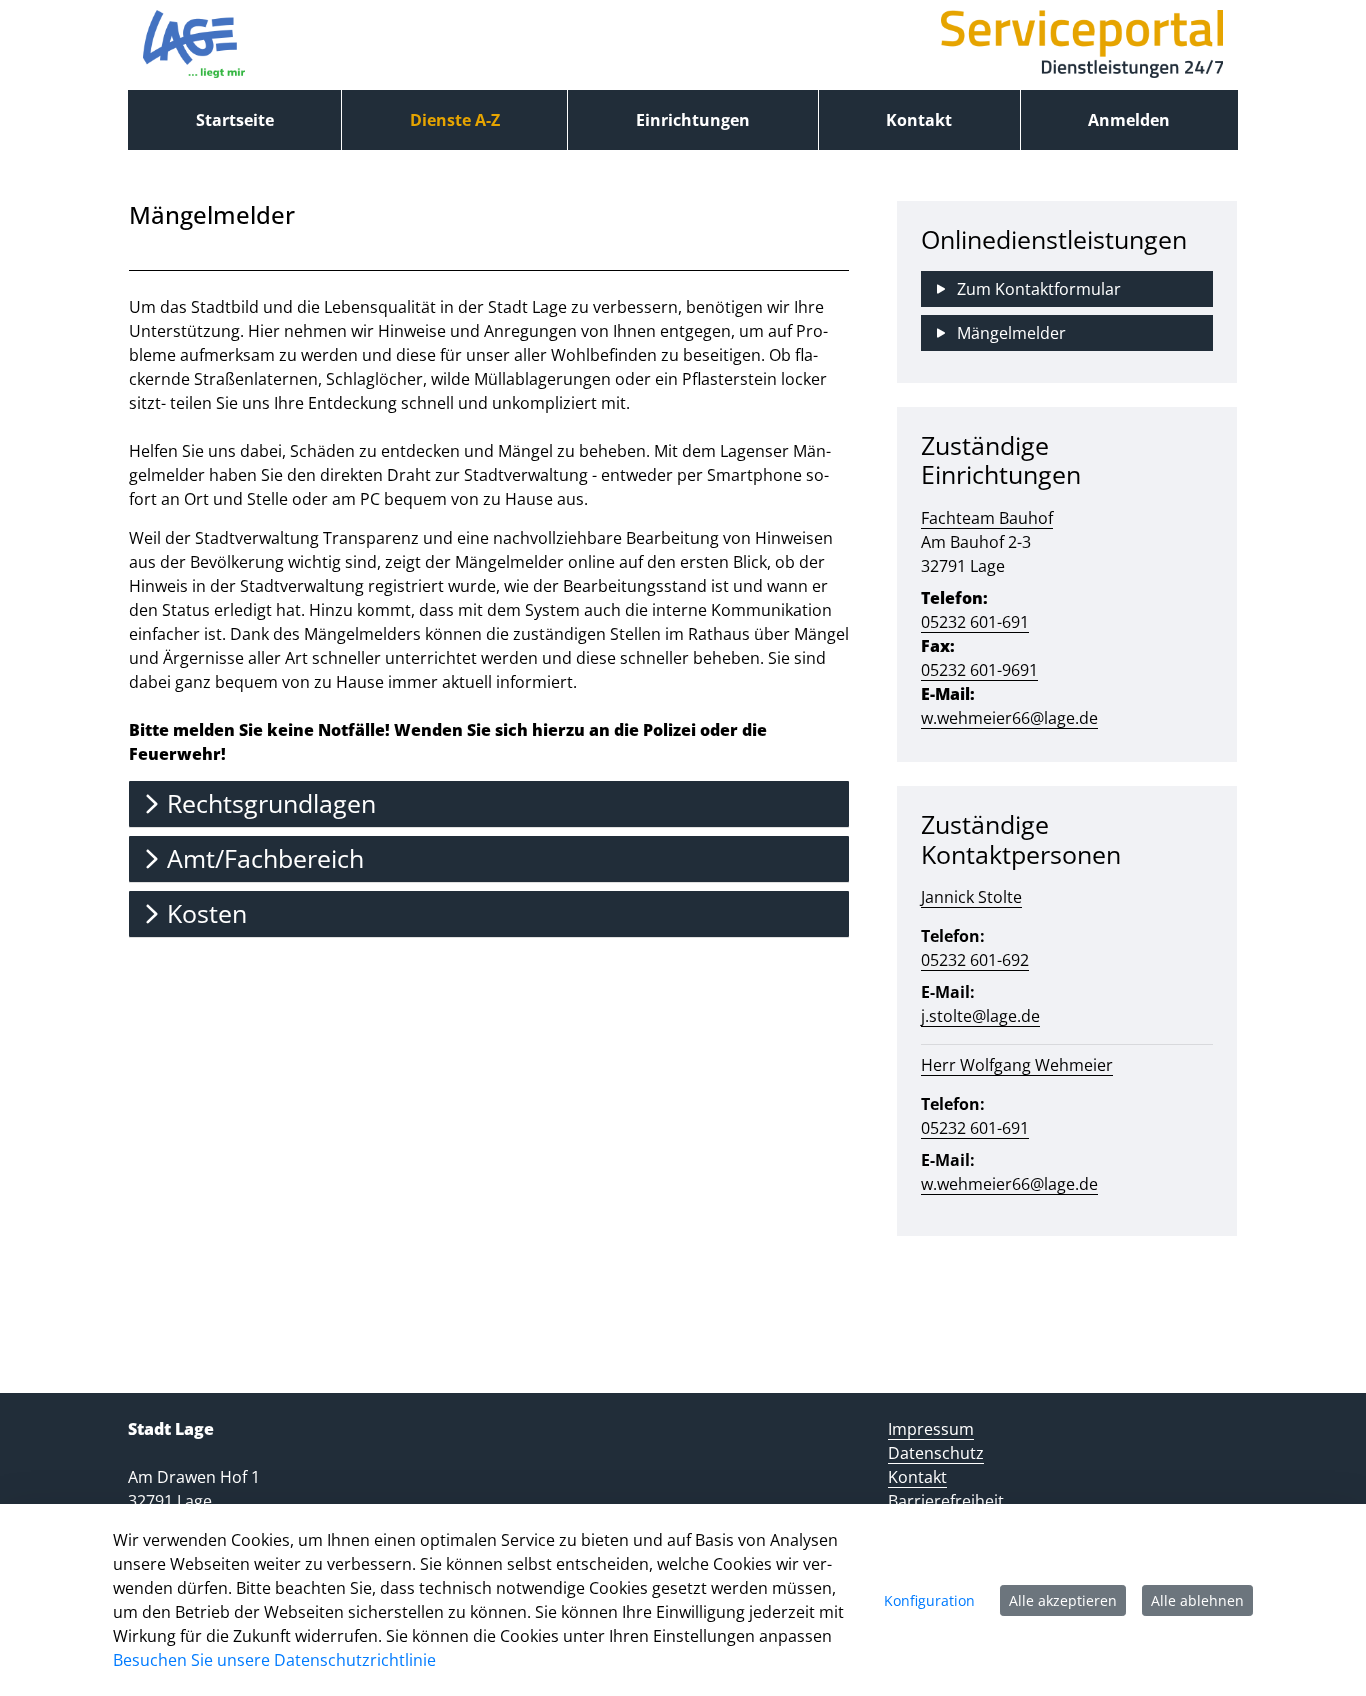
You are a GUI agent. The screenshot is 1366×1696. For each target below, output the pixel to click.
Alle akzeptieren (1063, 1600)
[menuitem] (234, 120)
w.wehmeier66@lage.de (1009, 718)
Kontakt (917, 1477)
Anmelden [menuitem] (1129, 120)
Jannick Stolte (971, 897)
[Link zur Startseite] (194, 45)
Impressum (931, 1429)
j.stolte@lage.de (980, 1016)
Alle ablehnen (1197, 1600)
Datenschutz (936, 1453)
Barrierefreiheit (946, 1501)
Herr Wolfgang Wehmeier (1017, 1065)
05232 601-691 (975, 622)
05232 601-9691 (979, 670)
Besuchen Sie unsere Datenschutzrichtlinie (274, 1660)
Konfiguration (929, 1600)
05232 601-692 (975, 960)
